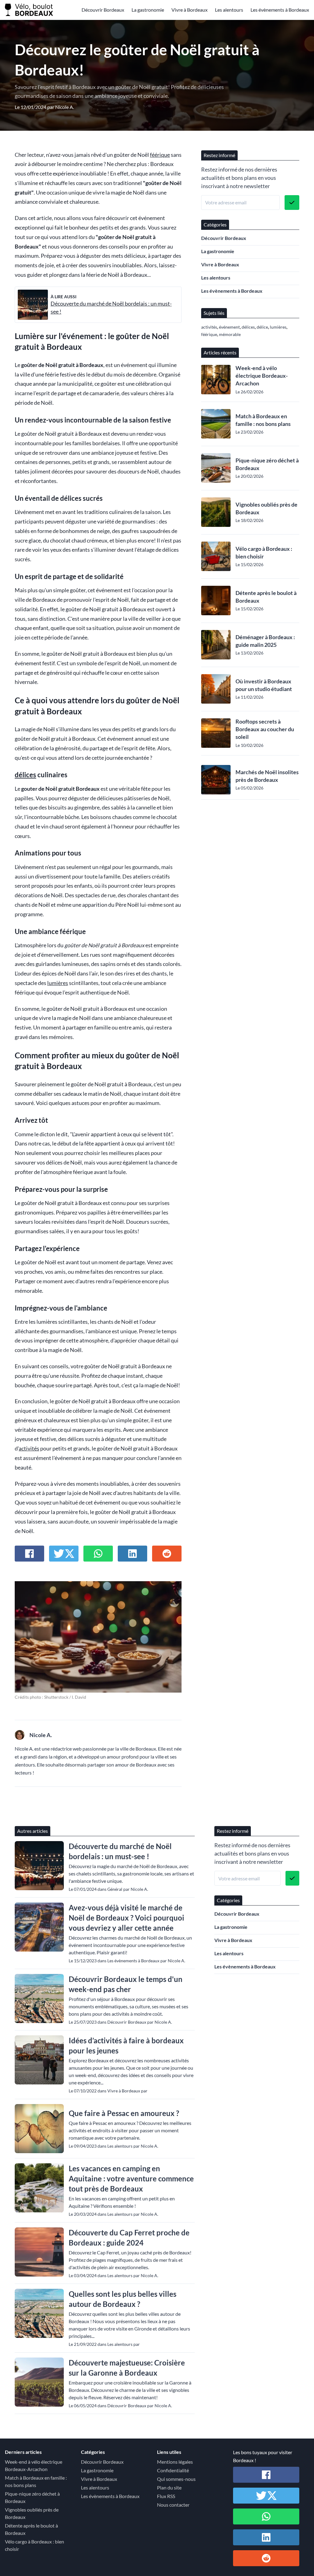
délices (25, 775)
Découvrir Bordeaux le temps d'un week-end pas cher (126, 1984)
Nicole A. (65, 107)
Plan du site (169, 2487)
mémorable (230, 334)
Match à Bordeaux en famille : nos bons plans (263, 420)
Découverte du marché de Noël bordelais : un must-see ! (120, 1851)
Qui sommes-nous (176, 2479)
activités (29, 1448)
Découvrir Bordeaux (103, 10)
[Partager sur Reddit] (167, 1554)
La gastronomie (148, 10)
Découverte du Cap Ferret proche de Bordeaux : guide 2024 (129, 2238)
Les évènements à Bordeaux (280, 10)
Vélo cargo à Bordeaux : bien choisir (264, 552)
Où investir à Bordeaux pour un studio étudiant (264, 685)
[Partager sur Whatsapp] (98, 1554)
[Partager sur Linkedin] (132, 1554)
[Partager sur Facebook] (29, 1554)
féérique (160, 155)
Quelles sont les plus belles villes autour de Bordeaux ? (123, 2299)
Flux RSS (166, 2496)
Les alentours (229, 10)
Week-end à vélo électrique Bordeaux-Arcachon (262, 376)
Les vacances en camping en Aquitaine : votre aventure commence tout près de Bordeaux (131, 2178)
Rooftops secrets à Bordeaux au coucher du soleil (265, 729)
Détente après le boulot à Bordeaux (266, 597)
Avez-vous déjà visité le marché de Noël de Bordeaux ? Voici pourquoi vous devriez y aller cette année (126, 1918)
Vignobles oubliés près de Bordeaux (266, 508)
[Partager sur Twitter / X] (64, 1554)
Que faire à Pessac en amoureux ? (124, 2113)
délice (262, 327)
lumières (58, 983)
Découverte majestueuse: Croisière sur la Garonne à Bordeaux (127, 2368)
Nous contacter (173, 2505)
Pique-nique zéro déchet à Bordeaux (267, 464)
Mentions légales (175, 2462)
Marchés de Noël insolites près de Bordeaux (267, 776)
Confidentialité (173, 2470)
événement (229, 327)
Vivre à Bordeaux (190, 10)
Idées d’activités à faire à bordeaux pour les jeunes (126, 2045)
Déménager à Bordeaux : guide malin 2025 (265, 641)
